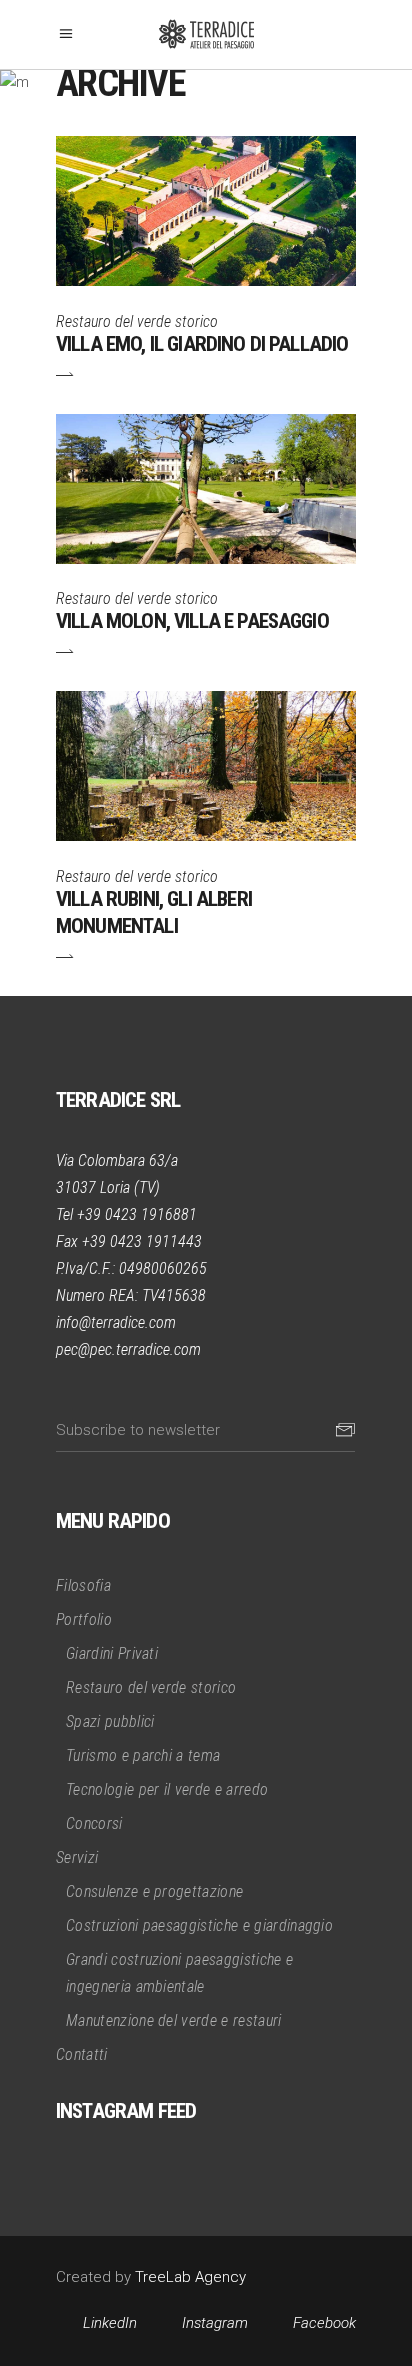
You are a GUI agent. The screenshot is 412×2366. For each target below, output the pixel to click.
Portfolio (84, 1619)
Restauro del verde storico (137, 321)
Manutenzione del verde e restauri (174, 2020)
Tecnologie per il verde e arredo (167, 1789)
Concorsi (94, 1823)
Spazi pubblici (110, 1721)
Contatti (82, 2054)
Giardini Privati (112, 1653)
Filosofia (83, 1585)
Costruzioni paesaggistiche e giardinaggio (199, 1925)
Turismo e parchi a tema (143, 1755)
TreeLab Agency (190, 2277)
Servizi (77, 1857)
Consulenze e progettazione (154, 1891)
